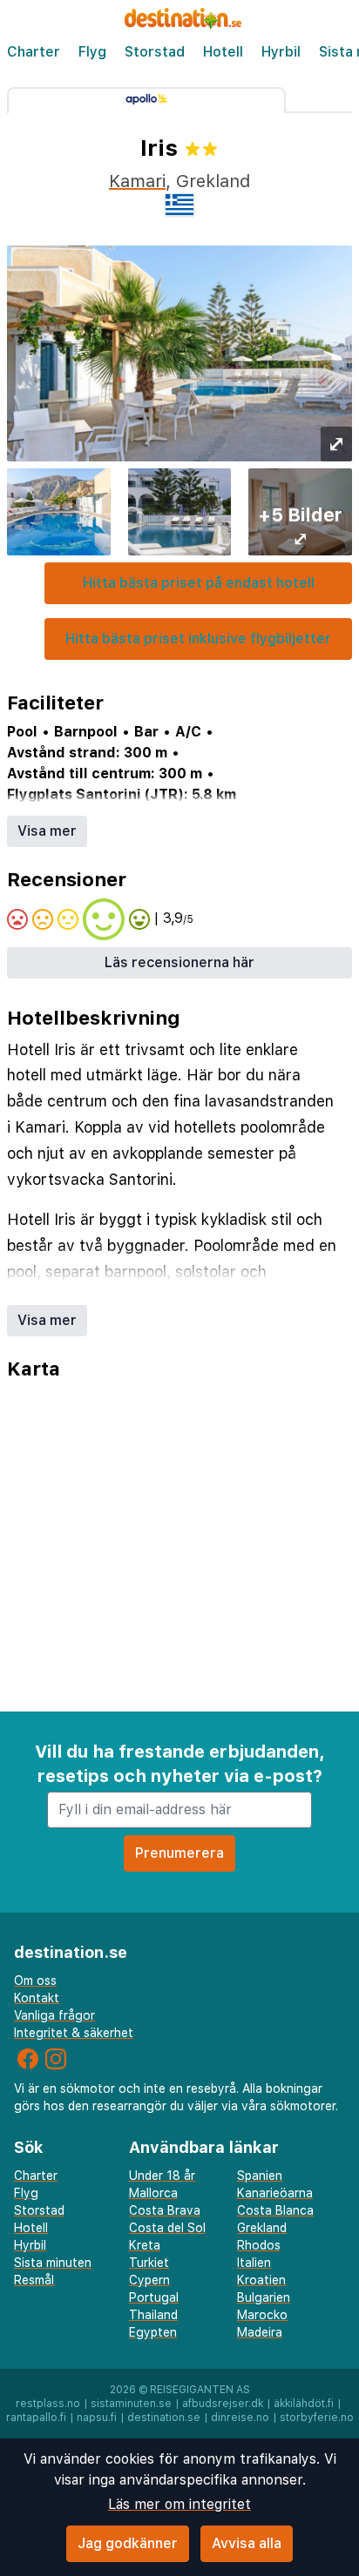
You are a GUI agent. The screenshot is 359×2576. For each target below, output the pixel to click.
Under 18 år (162, 2176)
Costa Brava (165, 2210)
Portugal (154, 2297)
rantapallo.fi (36, 2418)
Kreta (145, 2245)
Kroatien (261, 2280)
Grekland (262, 2228)
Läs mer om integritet (179, 2504)
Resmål (34, 2280)
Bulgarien (264, 2297)
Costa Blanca (275, 2210)
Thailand (153, 2315)
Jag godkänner (128, 2543)
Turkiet (149, 2263)
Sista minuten (53, 2263)
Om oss (35, 1981)
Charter (34, 52)
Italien (254, 2263)
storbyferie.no (317, 2418)
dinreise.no (240, 2418)
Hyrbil (281, 52)
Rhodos (259, 2245)
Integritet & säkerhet (74, 2033)
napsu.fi (97, 2418)
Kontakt (37, 1998)
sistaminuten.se (131, 2404)
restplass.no (48, 2404)
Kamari (137, 181)
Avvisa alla (247, 2543)
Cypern (149, 2280)
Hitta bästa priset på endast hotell (199, 583)
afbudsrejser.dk (223, 2404)
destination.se (164, 2418)
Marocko (262, 2315)
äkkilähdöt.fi (304, 2404)
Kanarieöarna (275, 2193)
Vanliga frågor (54, 2015)
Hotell (223, 52)
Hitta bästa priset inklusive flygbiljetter (198, 639)
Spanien (260, 2176)
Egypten (153, 2332)
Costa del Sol (167, 2228)
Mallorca (153, 2193)
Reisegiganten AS (200, 2390)
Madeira (260, 2332)
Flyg (92, 52)
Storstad (155, 52)
